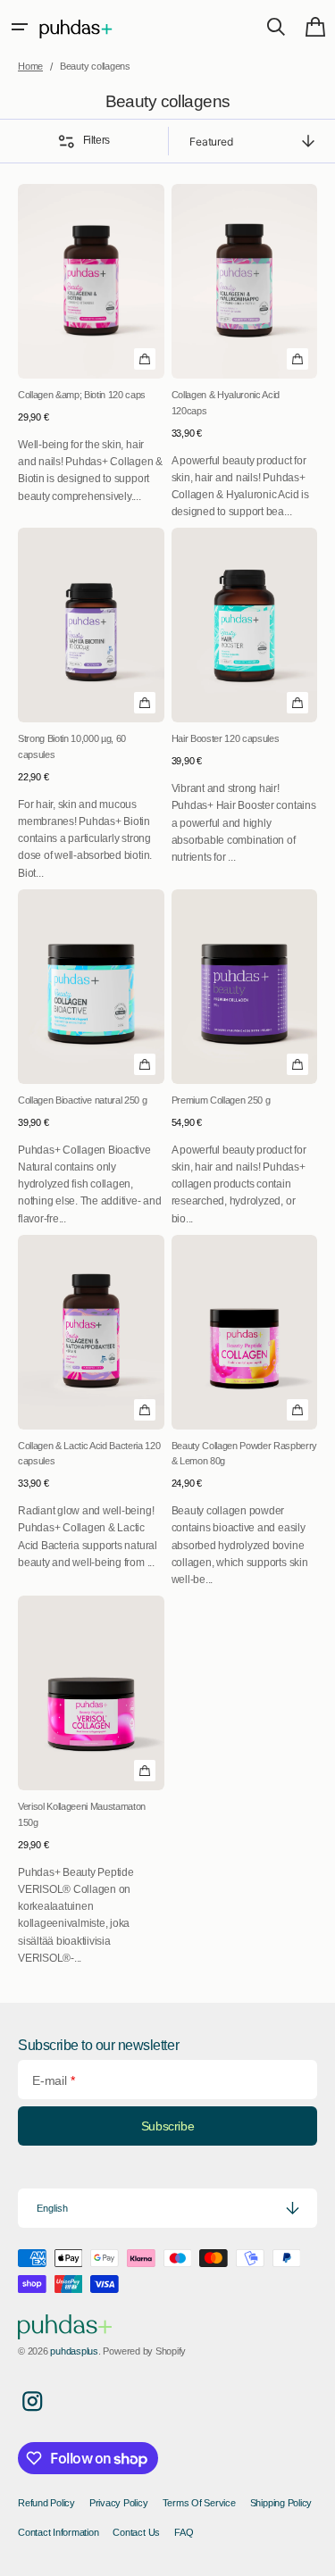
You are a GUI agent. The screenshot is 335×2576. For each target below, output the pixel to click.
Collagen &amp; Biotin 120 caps (82, 395)
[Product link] (91, 352)
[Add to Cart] (145, 359)
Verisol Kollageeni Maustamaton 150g (82, 1814)
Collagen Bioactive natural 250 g (82, 1100)
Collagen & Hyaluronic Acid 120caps (226, 403)
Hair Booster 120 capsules (226, 738)
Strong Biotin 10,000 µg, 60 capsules (72, 746)
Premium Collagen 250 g (221, 1100)
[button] (20, 27)
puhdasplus (74, 2351)
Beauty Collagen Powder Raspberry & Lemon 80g (244, 1454)
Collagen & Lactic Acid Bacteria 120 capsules (89, 1454)
